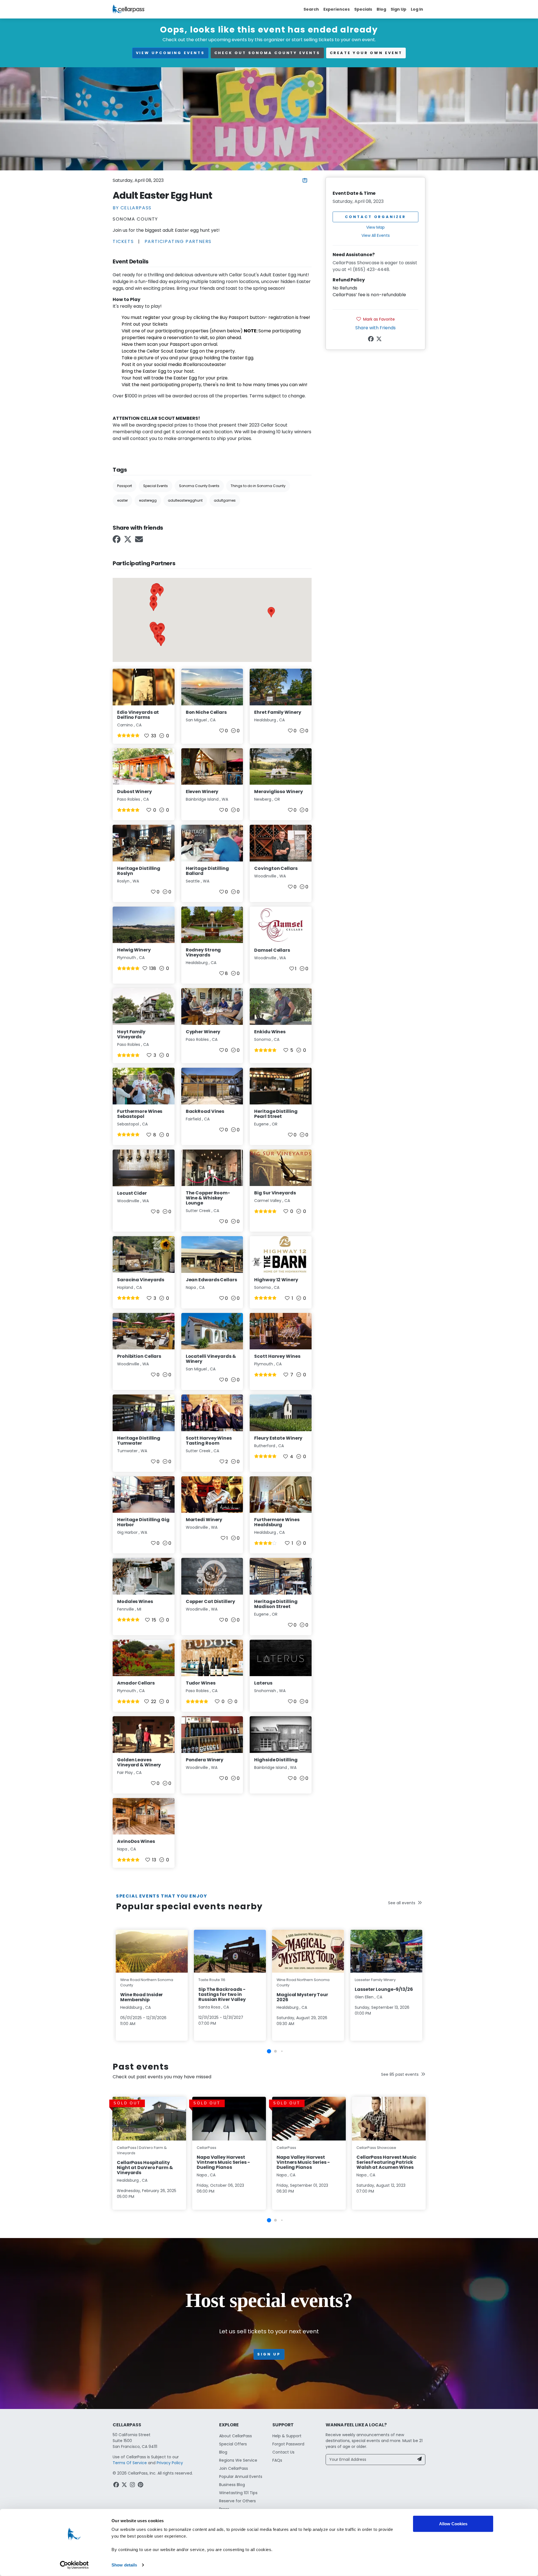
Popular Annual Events (241, 2477)
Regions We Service (238, 2460)
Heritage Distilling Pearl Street (276, 1114)
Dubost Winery (134, 792)
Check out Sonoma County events (267, 53)
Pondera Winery (205, 1760)
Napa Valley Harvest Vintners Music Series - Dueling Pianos (223, 2162)
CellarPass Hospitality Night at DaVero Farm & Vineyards (145, 2168)
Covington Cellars (276, 868)
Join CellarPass (234, 2468)
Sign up (269, 2354)
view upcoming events (170, 53)
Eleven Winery (202, 792)
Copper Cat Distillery (210, 1601)
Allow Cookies (453, 2524)
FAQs (277, 2460)
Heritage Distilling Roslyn (139, 871)
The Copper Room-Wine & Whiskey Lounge (208, 1198)
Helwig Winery (134, 950)
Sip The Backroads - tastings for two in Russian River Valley (222, 1994)
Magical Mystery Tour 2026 (302, 1997)
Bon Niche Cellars (206, 712)
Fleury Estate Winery (278, 1438)
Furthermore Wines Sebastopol (140, 1114)
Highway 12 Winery (276, 1280)
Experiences (337, 9)
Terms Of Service (130, 2463)
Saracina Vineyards (141, 1280)
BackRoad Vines (205, 1111)
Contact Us (283, 2452)
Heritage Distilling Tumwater (139, 1441)
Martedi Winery (204, 1520)
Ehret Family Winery (278, 712)
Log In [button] (417, 9)
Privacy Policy (170, 2463)
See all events (402, 1903)
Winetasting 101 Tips (238, 2493)
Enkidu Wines (270, 1032)
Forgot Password (288, 2444)
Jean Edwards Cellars (211, 1280)
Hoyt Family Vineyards (131, 1034)
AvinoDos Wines (136, 1841)
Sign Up (398, 9)
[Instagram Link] (133, 2485)
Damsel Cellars (272, 950)
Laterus (263, 1683)
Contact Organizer (375, 217)
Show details (124, 2565)
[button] (160, 591)
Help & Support (287, 2436)
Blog (381, 9)
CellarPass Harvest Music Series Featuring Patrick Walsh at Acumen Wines (386, 2162)
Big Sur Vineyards (275, 1193)
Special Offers (233, 2444)
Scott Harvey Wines (277, 1356)
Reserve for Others (237, 2501)
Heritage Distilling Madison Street (276, 1604)
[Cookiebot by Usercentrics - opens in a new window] (74, 2565)
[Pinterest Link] (141, 2485)
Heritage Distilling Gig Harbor (143, 1522)
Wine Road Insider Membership (142, 1997)
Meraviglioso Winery (278, 792)
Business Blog (232, 2485)
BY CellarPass (132, 208)
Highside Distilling (276, 1760)
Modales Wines (135, 1601)
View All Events (376, 236)
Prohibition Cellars (139, 1356)
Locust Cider (132, 1193)
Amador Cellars (136, 1683)
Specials (363, 9)
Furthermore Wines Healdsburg (277, 1522)
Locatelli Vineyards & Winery (211, 1359)
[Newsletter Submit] (419, 2460)
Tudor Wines (201, 1683)
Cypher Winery (203, 1032)
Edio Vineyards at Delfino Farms (138, 715)
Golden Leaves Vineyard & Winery (139, 1762)
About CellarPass (236, 2436)
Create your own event (366, 53)
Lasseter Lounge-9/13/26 (384, 1989)
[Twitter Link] (128, 541)
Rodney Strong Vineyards (203, 952)
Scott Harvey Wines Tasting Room (209, 1441)
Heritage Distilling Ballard (207, 871)
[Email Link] (140, 541)
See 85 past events (400, 2074)
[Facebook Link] (117, 541)
